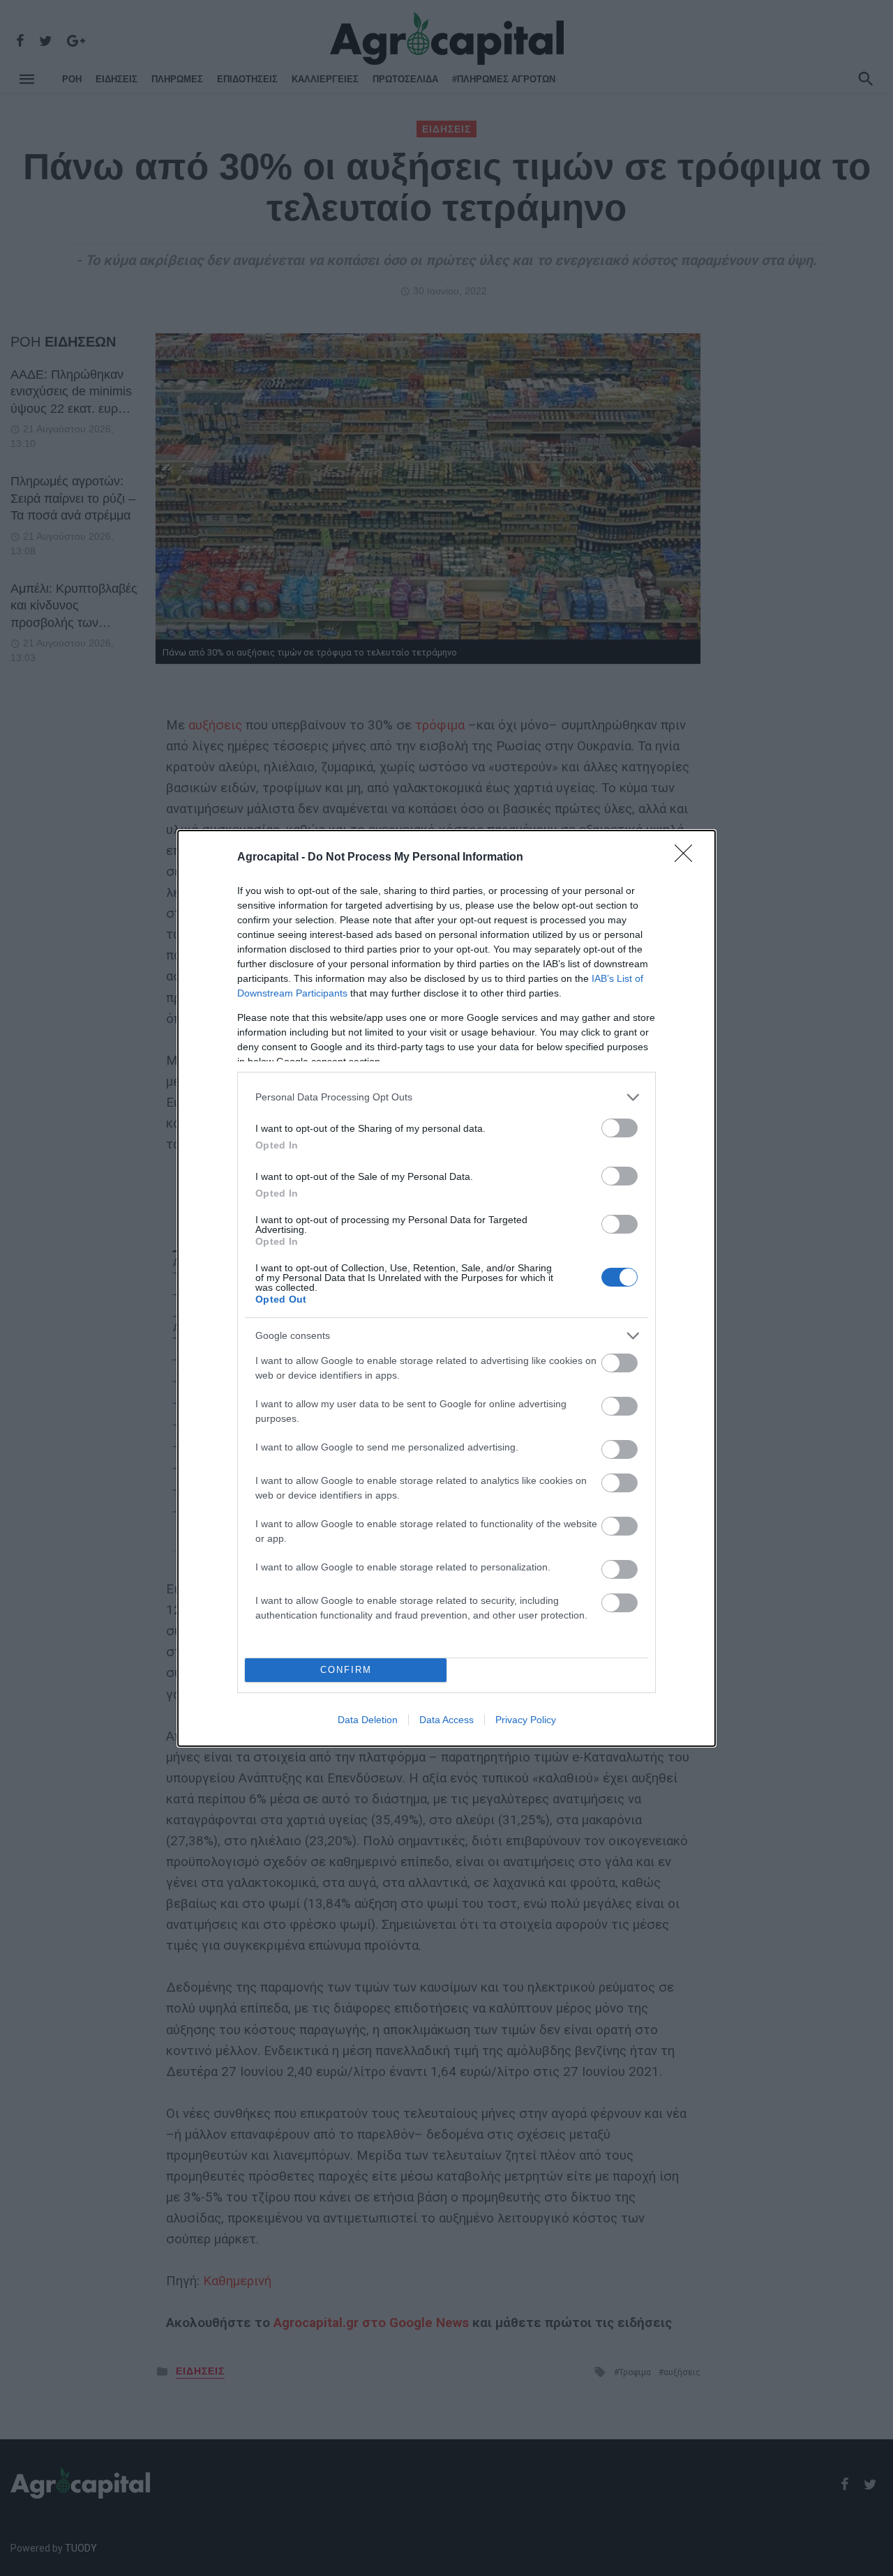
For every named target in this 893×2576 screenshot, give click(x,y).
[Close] (688, 858)
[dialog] (446, 1288)
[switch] (620, 1128)
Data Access (446, 1720)
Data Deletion (368, 1720)
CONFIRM (346, 1670)
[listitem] (446, 1097)
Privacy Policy (526, 1720)
